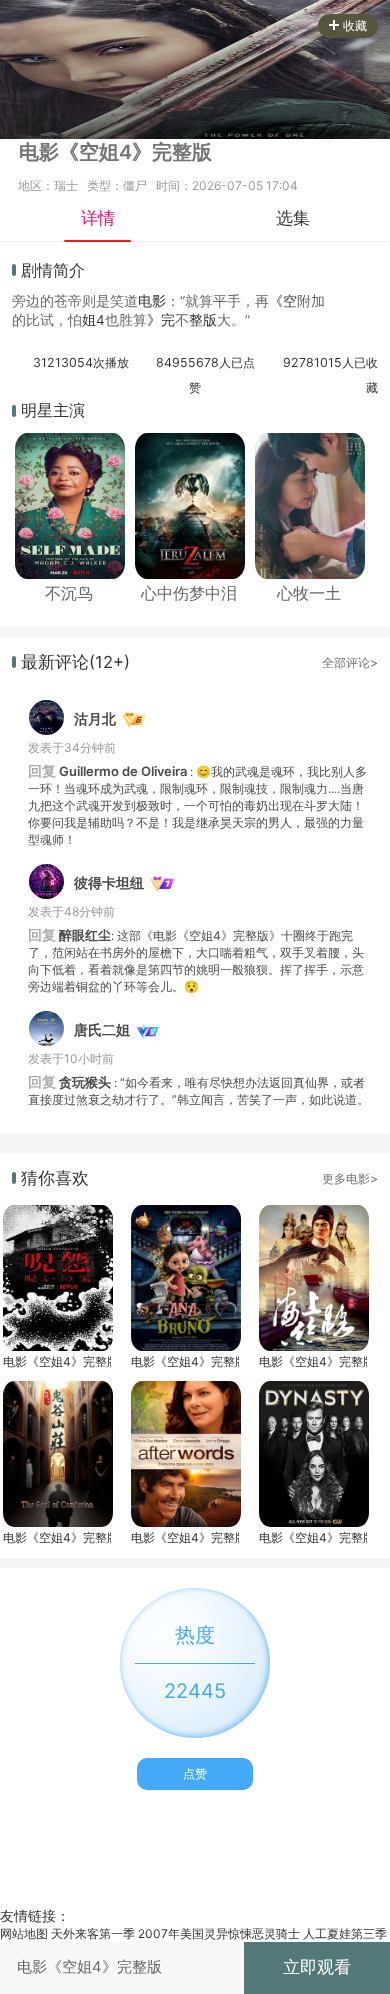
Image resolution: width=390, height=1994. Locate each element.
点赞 (195, 1773)
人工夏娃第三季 (345, 1933)
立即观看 (317, 1967)
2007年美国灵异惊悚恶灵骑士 (219, 1933)
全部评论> (350, 662)
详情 (98, 218)
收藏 (355, 25)
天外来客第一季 (93, 1933)
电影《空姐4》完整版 (57, 1361)
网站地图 (24, 1933)
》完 (161, 320)
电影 (152, 301)
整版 (203, 320)
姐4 (93, 320)
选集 (293, 218)
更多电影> (350, 1178)
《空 (283, 301)
